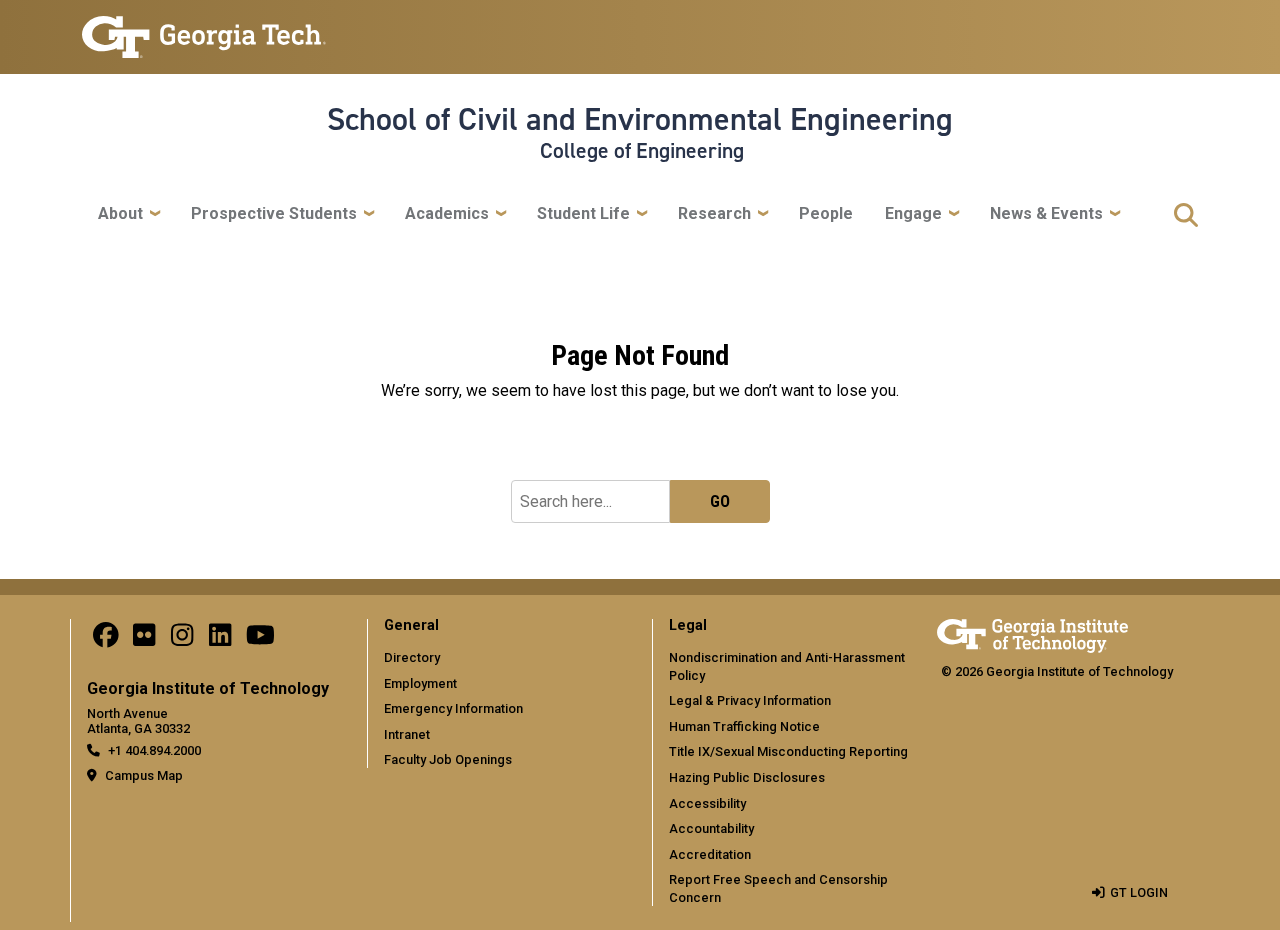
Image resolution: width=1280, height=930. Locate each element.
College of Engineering (642, 151)
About (120, 213)
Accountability (711, 828)
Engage (913, 213)
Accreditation (710, 854)
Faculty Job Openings (448, 759)
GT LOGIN (1139, 892)
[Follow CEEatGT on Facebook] (106, 640)
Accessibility (707, 803)
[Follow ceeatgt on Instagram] (182, 640)
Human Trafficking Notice (744, 726)
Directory (412, 657)
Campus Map (144, 775)
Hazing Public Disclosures (747, 777)
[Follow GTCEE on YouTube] (260, 640)
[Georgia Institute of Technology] (204, 28)
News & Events (1046, 213)
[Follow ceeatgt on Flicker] (144, 640)
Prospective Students (274, 213)
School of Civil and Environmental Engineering (640, 119)
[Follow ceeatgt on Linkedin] (220, 640)
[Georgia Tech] (1032, 632)
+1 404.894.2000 (154, 750)
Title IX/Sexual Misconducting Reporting (788, 751)
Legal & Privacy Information (750, 700)
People (826, 213)
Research (714, 213)
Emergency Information (453, 708)
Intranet (407, 734)
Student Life (583, 213)
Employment (420, 683)
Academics (447, 213)
